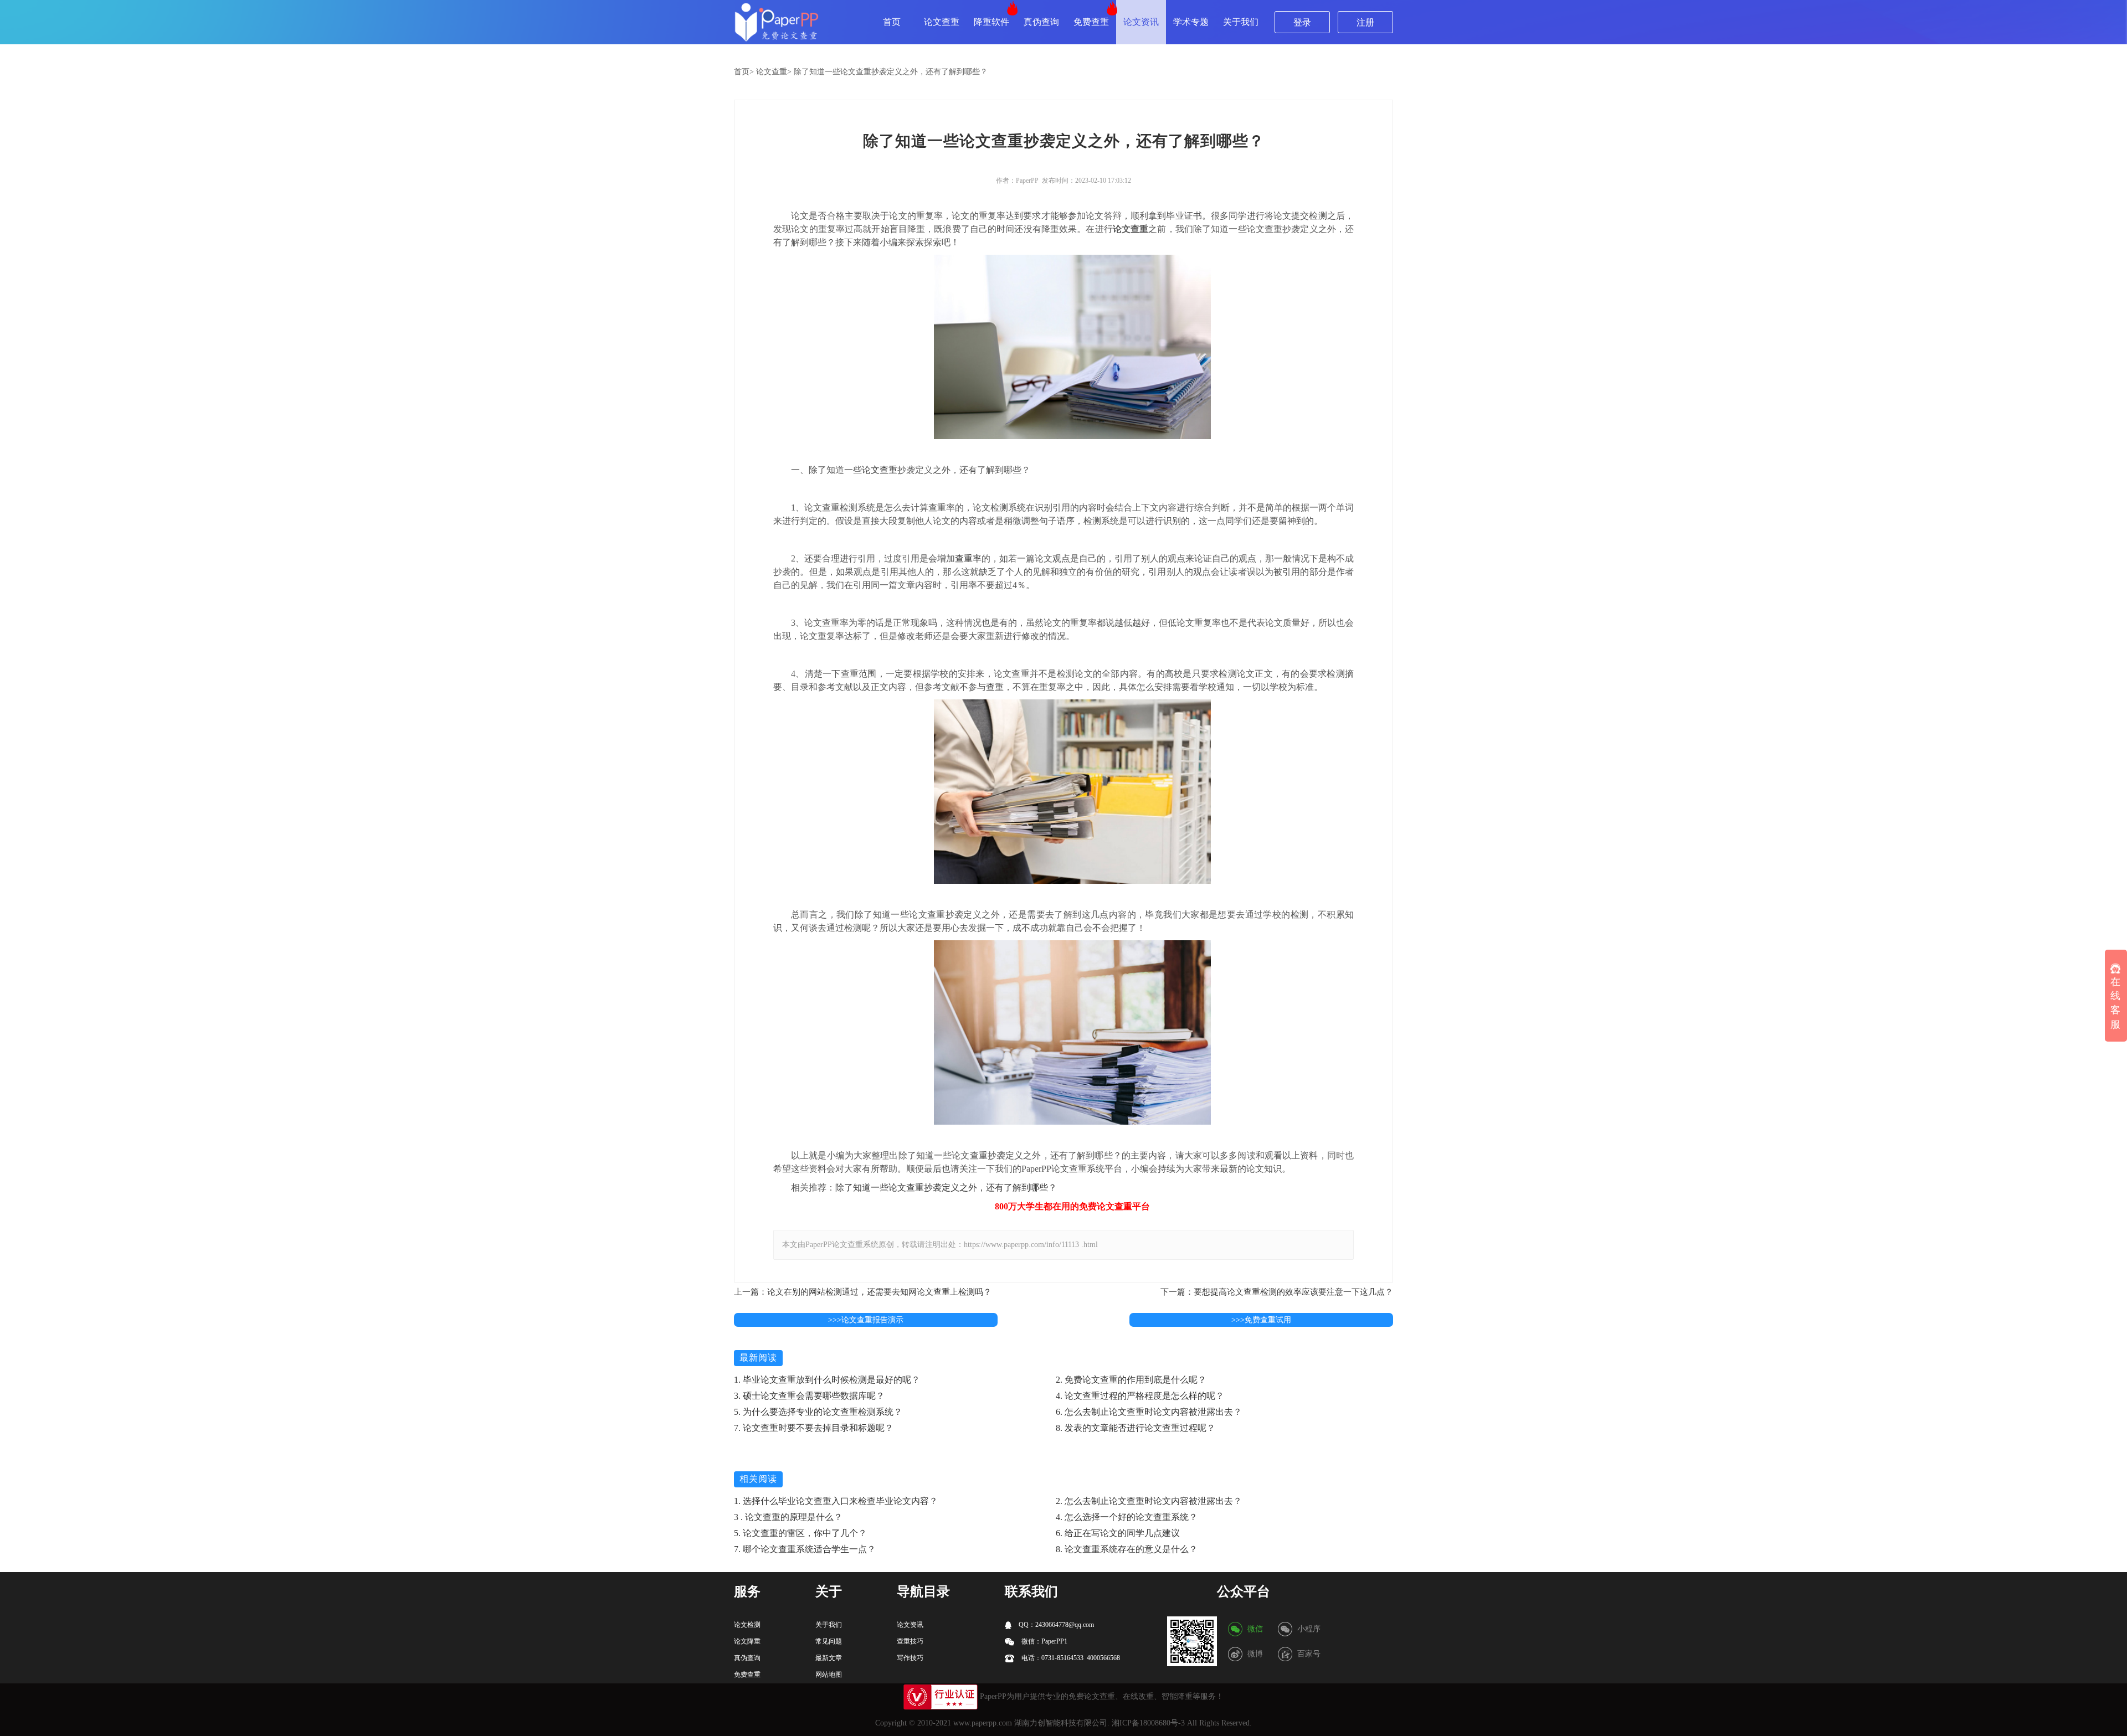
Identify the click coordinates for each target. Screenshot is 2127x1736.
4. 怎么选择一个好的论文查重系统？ (1127, 1517)
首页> (744, 72)
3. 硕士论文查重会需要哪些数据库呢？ (809, 1396)
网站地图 (829, 1675)
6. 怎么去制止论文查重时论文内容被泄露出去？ (1149, 1412)
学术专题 (1191, 22)
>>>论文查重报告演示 (866, 1320)
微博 (1255, 1654)
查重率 (968, 558)
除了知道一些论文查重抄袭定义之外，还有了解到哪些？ (891, 72)
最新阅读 (758, 1358)
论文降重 (747, 1641)
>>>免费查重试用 (1261, 1320)
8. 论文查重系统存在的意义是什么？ (1127, 1549)
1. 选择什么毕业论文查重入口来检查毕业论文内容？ (836, 1501)
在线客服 (2115, 1003)
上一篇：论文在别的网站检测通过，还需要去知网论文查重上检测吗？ (863, 1292)
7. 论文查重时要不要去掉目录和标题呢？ (814, 1428)
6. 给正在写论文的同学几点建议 (1118, 1533)
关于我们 (1241, 22)
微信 (1255, 1629)
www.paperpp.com (983, 1723)
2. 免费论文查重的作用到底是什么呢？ (1131, 1380)
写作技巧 (910, 1658)
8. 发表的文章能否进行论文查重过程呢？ (1136, 1428)
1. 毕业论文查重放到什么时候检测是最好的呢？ (827, 1380)
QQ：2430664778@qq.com (1055, 1625)
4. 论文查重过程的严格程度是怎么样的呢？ (1140, 1396)
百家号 (1309, 1654)
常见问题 (829, 1641)
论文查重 (942, 22)
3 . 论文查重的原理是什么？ (788, 1517)
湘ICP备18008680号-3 (1148, 1723)
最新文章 (829, 1658)
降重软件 (991, 22)
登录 (1302, 22)
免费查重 (1091, 22)
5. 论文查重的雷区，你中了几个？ (800, 1533)
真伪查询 (1041, 22)
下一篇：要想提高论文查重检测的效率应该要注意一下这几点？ (1277, 1292)
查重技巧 (910, 1641)
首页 (892, 22)
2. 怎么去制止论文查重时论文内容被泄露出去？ (1149, 1501)
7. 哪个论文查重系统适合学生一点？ (805, 1549)
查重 (995, 687)
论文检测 (747, 1625)
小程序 (1309, 1629)
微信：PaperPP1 (1044, 1641)
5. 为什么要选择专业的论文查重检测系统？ (818, 1412)
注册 (1365, 22)
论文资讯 (1141, 22)
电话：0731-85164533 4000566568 (1070, 1658)
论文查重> (774, 72)
